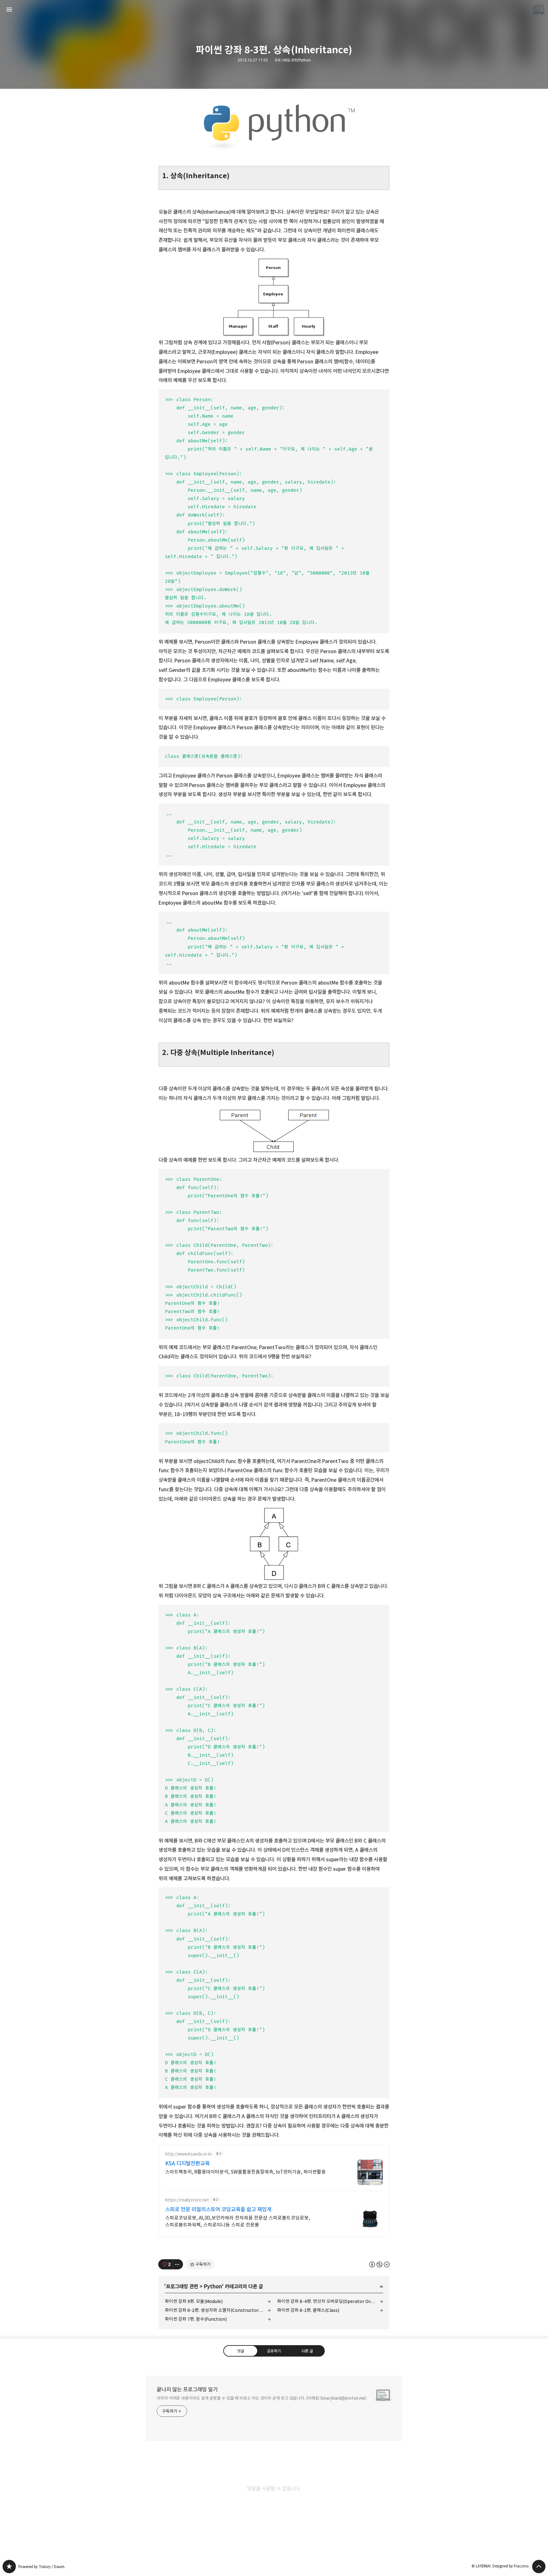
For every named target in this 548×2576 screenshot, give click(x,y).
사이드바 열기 (9, 10)
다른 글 (307, 2351)
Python (213, 2287)
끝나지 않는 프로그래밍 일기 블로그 (9, 2566)
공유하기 (274, 2351)
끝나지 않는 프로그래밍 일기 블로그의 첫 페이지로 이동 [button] (274, 10)
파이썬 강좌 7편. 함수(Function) (196, 2319)
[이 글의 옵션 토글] (178, 2264)
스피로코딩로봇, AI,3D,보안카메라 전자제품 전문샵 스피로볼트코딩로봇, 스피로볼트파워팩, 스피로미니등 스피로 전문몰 (238, 2221)
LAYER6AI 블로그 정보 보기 (539, 10)
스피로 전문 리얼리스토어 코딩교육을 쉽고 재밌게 (218, 2209)
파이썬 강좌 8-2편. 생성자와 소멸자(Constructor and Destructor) (218, 2310)
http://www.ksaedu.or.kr (189, 2154)
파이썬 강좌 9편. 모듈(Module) (194, 2301)
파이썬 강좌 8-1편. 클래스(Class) (308, 2310)
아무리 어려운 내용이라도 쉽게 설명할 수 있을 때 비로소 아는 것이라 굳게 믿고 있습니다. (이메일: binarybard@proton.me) (261, 2398)
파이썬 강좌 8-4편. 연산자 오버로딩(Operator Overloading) (330, 2301)
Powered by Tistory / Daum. (42, 2567)
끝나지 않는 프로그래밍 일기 (187, 2390)
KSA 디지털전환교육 (187, 2163)
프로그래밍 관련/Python (293, 60)
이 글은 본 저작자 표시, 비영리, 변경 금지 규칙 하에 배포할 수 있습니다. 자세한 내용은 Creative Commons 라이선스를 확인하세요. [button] (379, 2264)
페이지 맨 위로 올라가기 (539, 2566)
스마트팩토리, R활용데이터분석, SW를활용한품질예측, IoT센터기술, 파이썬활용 (245, 2172)
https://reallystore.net (187, 2200)
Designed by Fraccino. (511, 2566)
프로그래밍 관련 (182, 2287)
